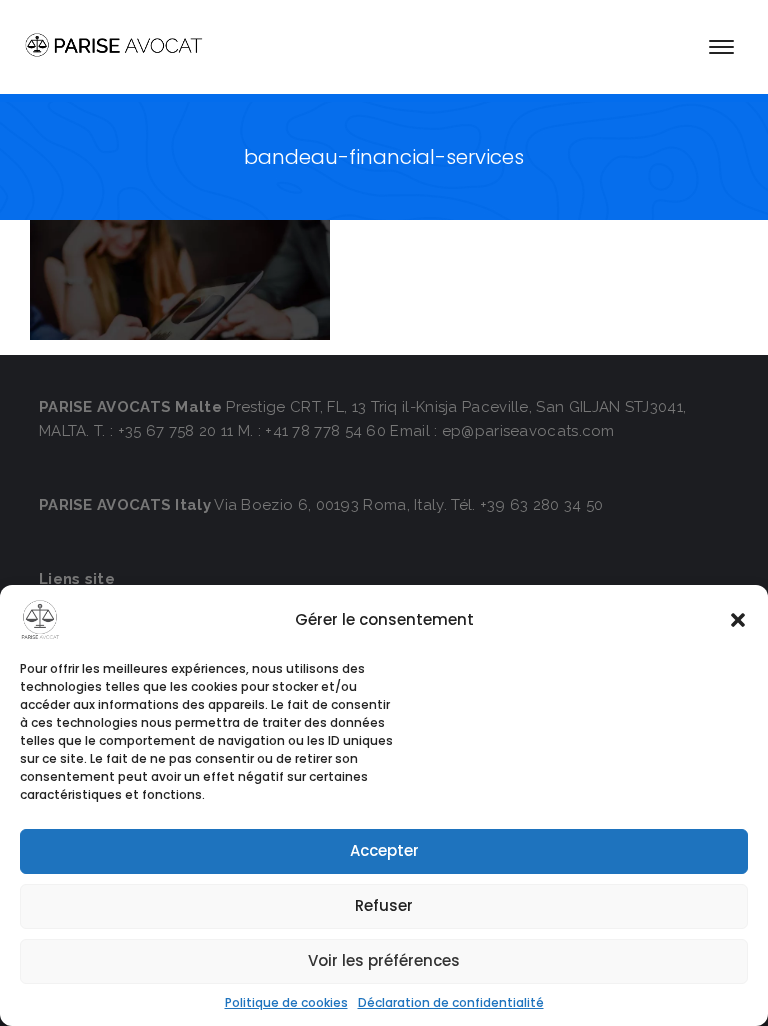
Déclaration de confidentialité (451, 1002)
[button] (738, 620)
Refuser (384, 905)
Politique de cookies (286, 1002)
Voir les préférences (384, 960)
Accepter (384, 850)
